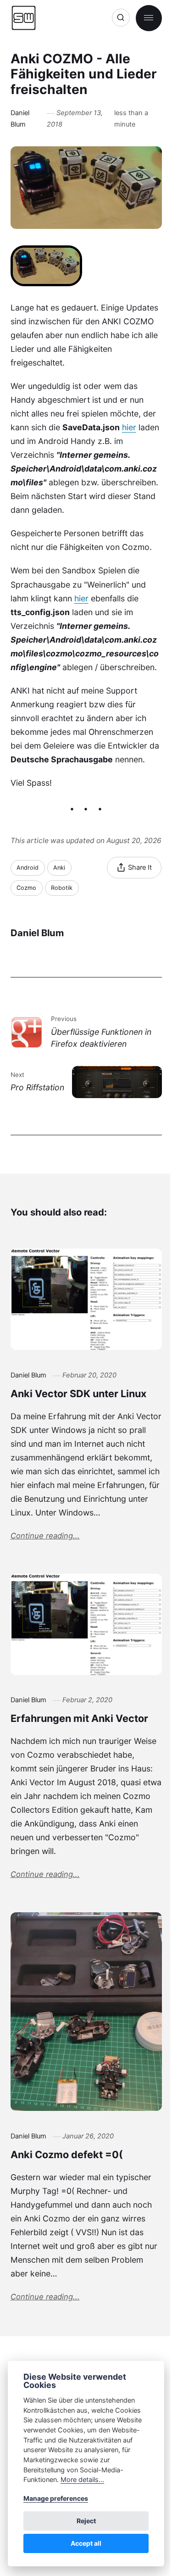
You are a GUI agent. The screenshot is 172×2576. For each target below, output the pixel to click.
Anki (59, 868)
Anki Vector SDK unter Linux (78, 1393)
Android (28, 868)
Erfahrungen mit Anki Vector (79, 1718)
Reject (86, 2521)
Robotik (62, 888)
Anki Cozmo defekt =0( (67, 2154)
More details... (82, 2479)
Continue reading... (45, 1536)
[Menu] (149, 18)
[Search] (121, 18)
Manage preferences (56, 2498)
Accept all (86, 2543)
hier (129, 427)
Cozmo (26, 888)
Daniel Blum (20, 119)
